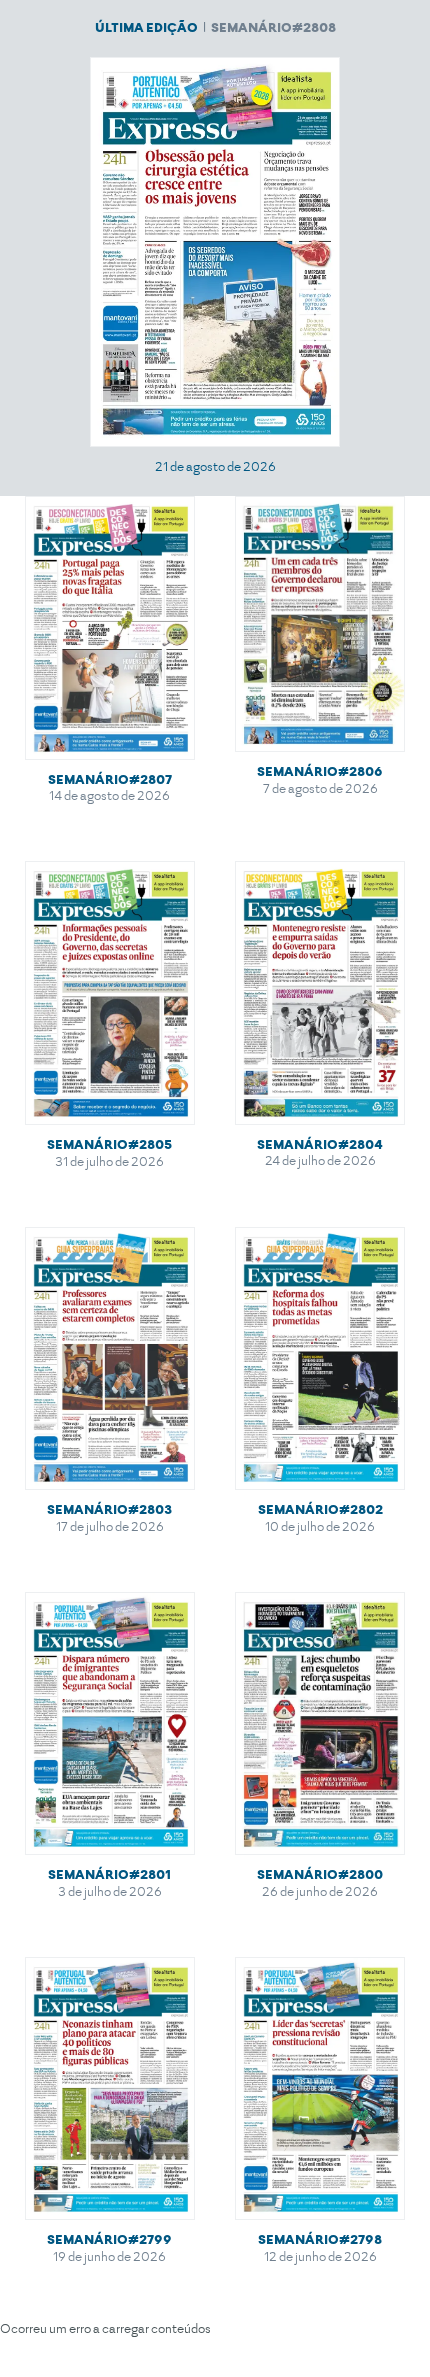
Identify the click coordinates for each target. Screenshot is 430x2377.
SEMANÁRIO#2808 (273, 27)
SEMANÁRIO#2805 (109, 1144)
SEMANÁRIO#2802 (320, 1509)
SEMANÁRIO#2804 (320, 1144)
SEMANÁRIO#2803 (109, 1509)
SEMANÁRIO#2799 (109, 2239)
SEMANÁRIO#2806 (320, 771)
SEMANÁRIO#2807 (110, 779)
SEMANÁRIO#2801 (109, 1874)
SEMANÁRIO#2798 (320, 2239)
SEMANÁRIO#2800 (320, 1874)
